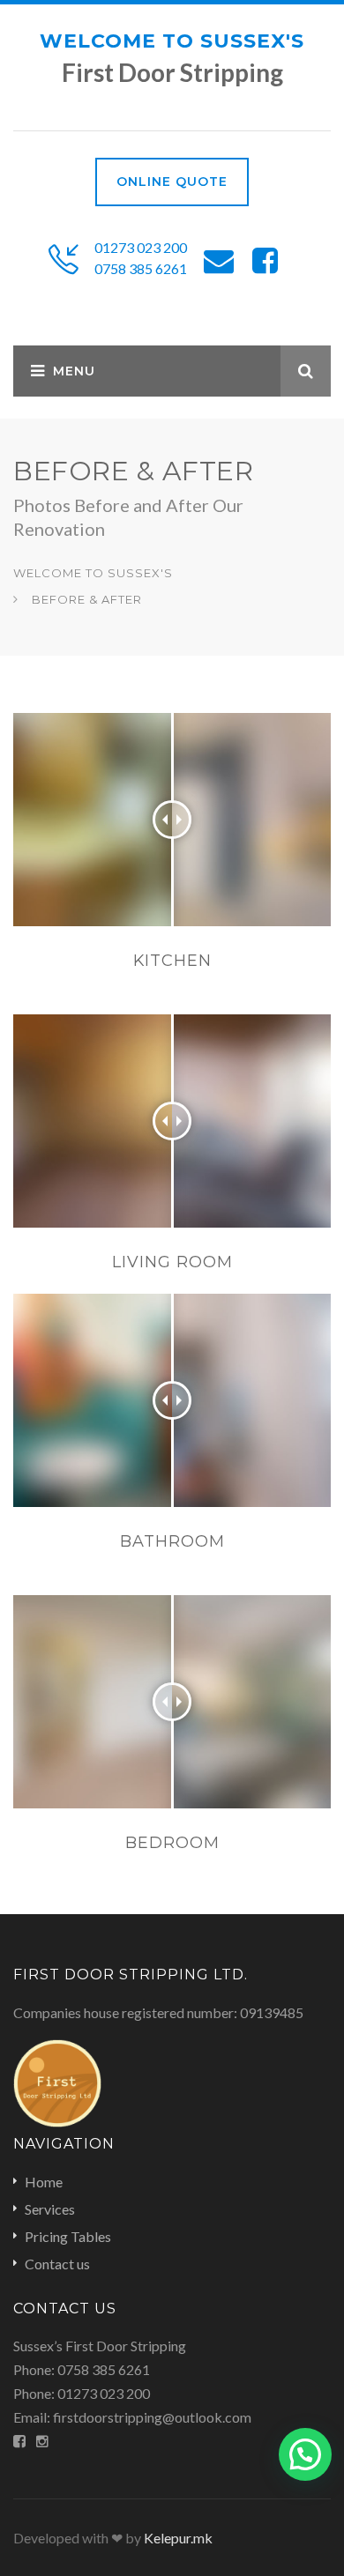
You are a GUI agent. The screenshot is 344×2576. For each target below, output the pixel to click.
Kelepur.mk (178, 2538)
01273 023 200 (141, 247)
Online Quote (172, 182)
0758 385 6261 (141, 268)
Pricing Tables (68, 2236)
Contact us (57, 2264)
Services (50, 2209)
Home (44, 2182)
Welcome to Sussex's (172, 41)
